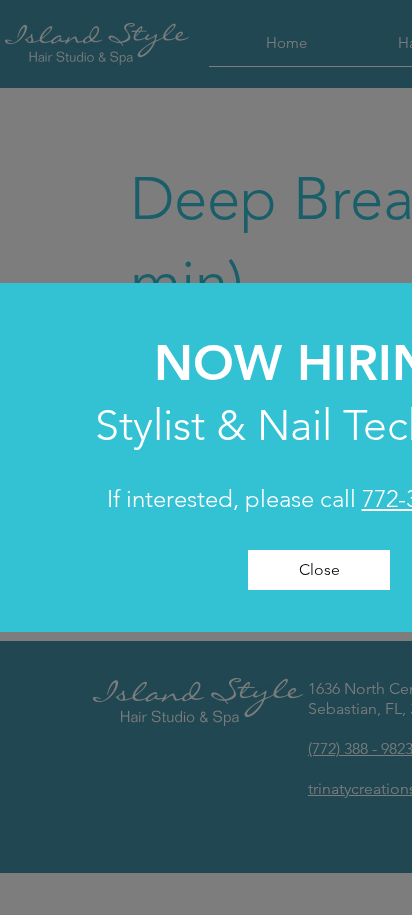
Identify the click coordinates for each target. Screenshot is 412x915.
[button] (319, 570)
